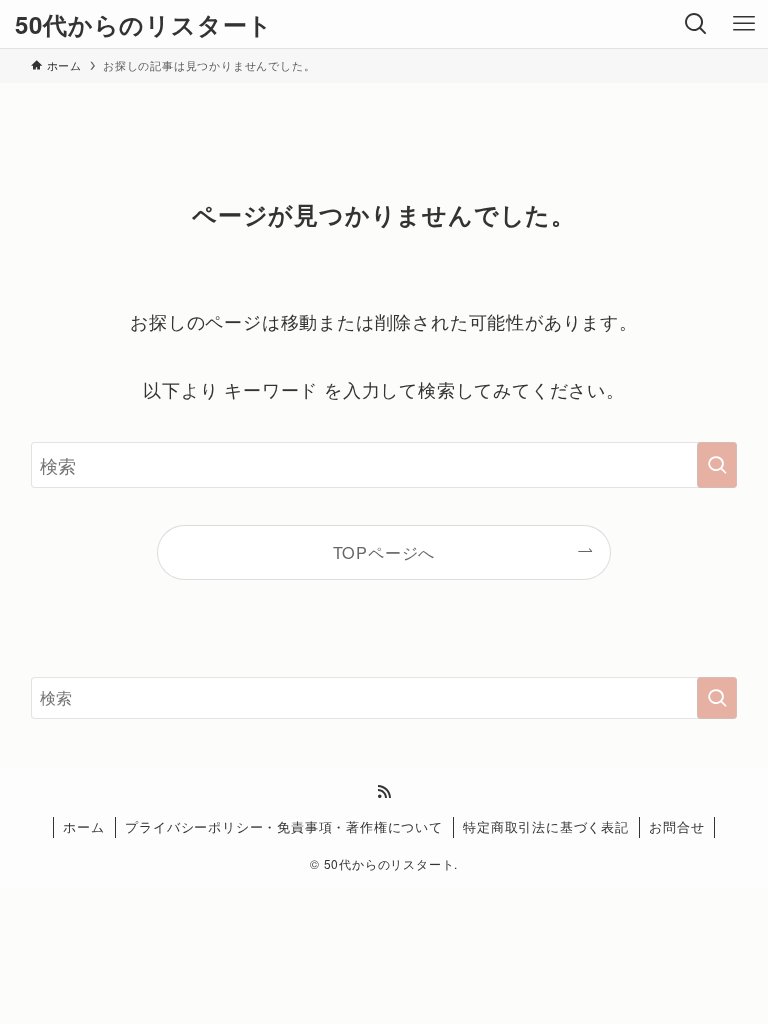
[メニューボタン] (744, 24)
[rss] (384, 792)
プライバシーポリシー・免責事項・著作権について (283, 826)
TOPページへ (384, 552)
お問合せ (676, 826)
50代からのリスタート (144, 24)
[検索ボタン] (696, 24)
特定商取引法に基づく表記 (546, 826)
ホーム (83, 826)
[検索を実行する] (717, 465)
